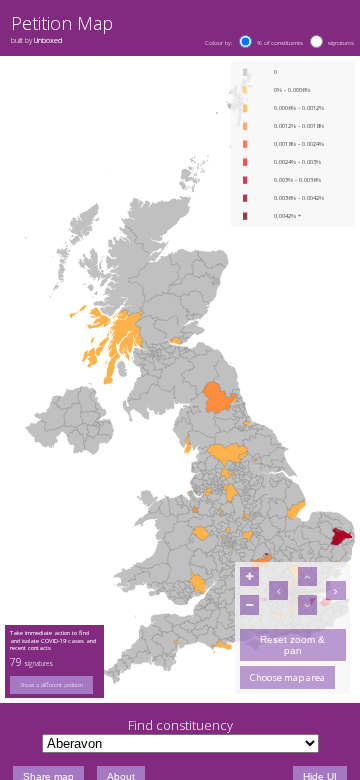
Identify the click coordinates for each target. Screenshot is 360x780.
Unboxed (48, 40)
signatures (341, 43)
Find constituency (180, 725)
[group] (55, 685)
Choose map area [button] (287, 677)
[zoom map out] (249, 604)
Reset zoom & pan (292, 645)
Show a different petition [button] (51, 685)
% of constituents (280, 43)
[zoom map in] (249, 576)
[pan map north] (307, 576)
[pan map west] (278, 590)
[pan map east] (335, 590)
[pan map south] (307, 604)
